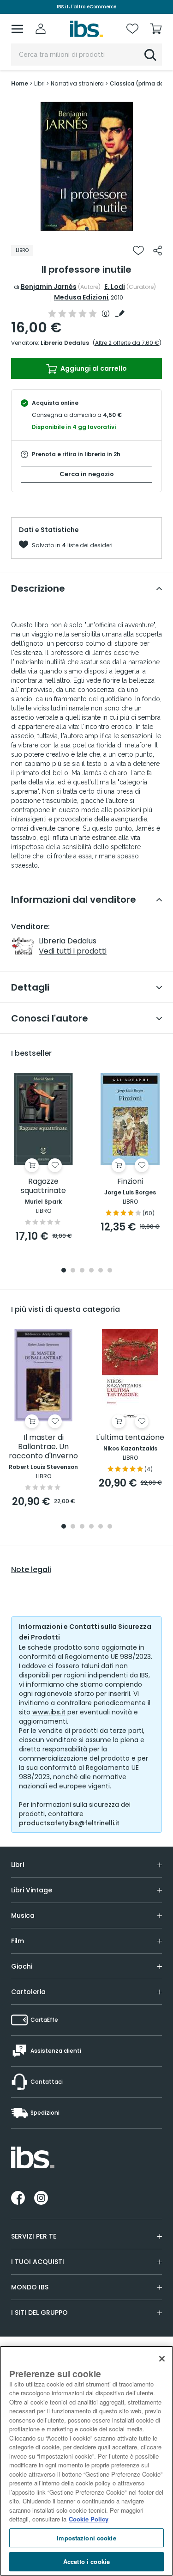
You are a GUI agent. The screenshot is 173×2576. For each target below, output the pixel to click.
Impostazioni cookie (86, 2538)
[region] (86, 2461)
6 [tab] (110, 1271)
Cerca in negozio (87, 474)
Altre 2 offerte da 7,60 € (127, 343)
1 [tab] (87, 229)
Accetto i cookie (86, 2561)
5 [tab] (101, 1271)
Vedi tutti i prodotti (73, 951)
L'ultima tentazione (130, 1438)
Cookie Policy (89, 2519)
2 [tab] (73, 1271)
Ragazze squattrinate (43, 1186)
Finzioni (130, 1182)
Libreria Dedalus (65, 343)
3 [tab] (82, 1271)
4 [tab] (91, 1271)
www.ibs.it (49, 1712)
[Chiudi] (162, 2359)
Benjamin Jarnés (49, 287)
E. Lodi (115, 287)
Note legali (31, 1570)
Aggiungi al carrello (93, 368)
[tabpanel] (87, 166)
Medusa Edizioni (81, 297)
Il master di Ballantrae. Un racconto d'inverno (43, 1447)
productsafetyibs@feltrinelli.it (69, 1823)
